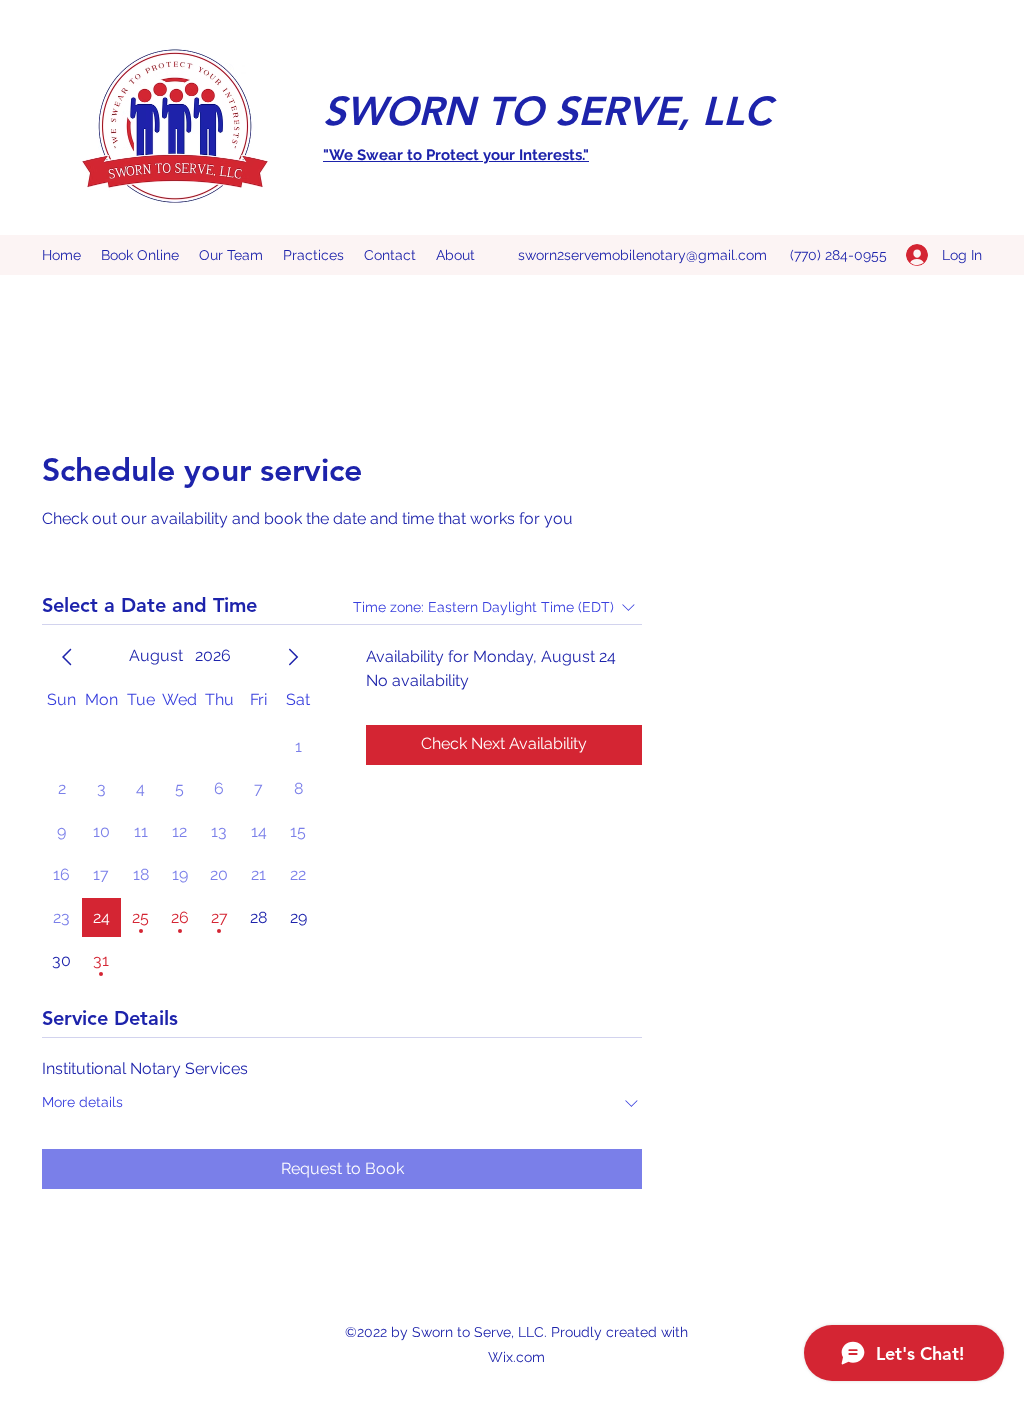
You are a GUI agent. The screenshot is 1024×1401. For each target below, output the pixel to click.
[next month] (293, 657)
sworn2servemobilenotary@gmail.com (642, 255)
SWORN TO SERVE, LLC (547, 111)
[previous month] (67, 657)
